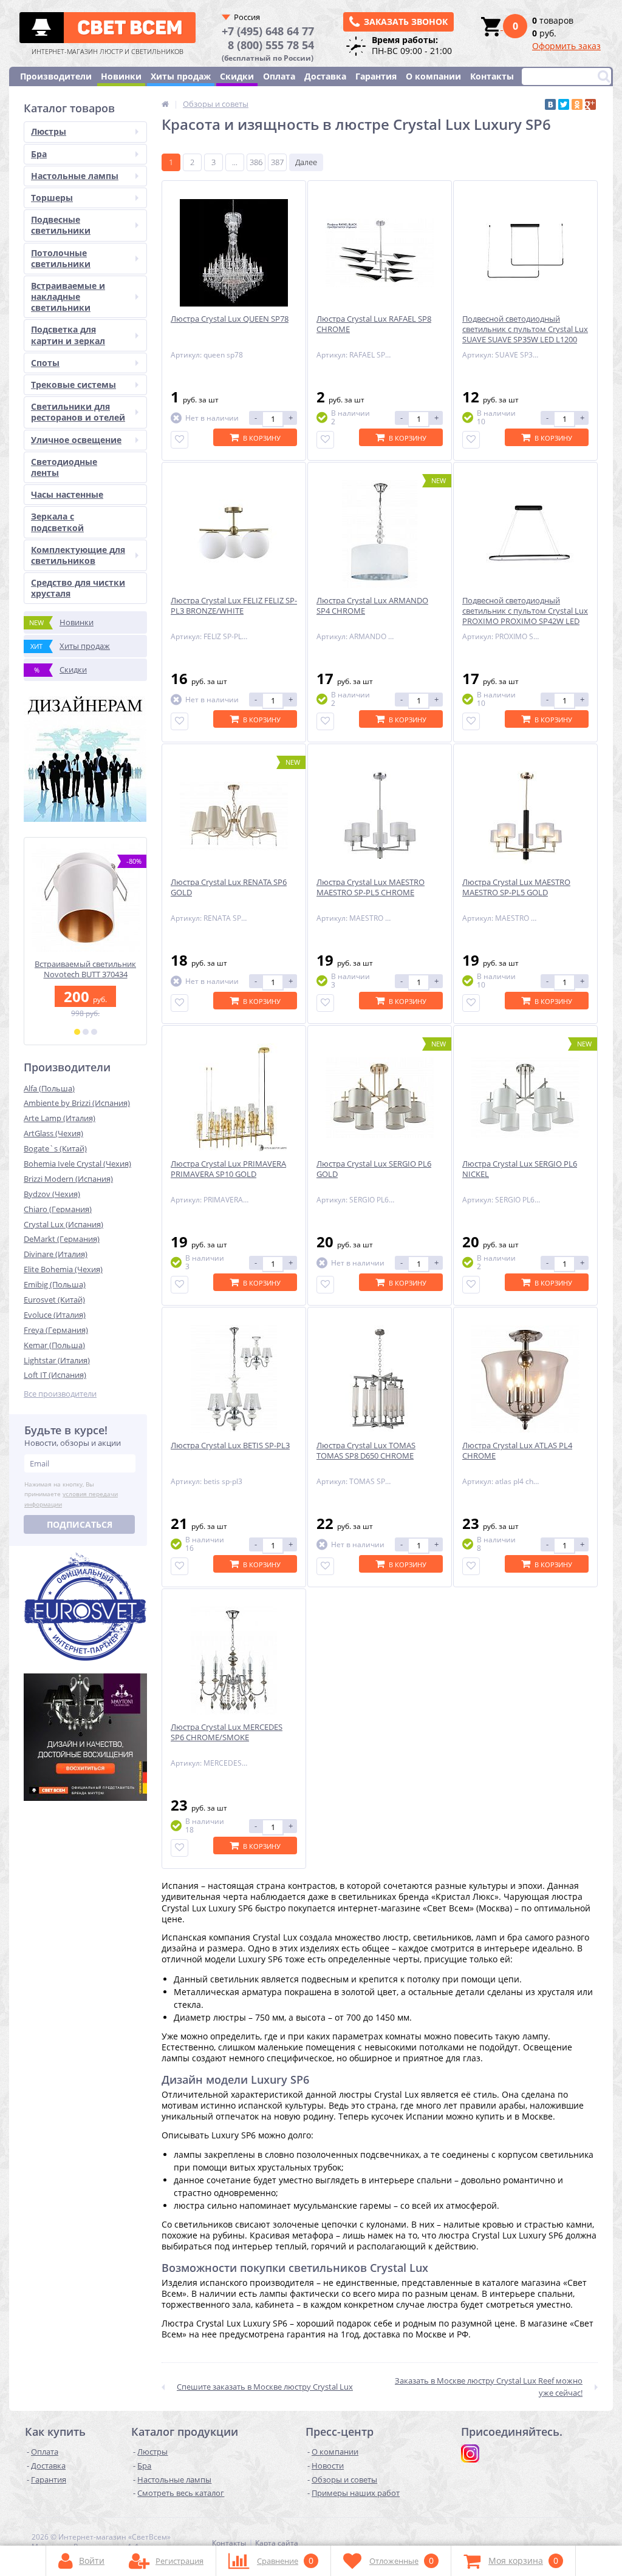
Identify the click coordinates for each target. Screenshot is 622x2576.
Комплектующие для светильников (78, 555)
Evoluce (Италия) (55, 1315)
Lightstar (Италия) (57, 1360)
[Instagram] (470, 2453)
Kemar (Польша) (54, 1345)
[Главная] (165, 104)
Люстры (49, 131)
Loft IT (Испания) (55, 1375)
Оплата (279, 76)
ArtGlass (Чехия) (53, 1133)
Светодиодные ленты (64, 467)
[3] (94, 1032)
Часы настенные (67, 494)
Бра (39, 154)
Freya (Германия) (56, 1330)
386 (256, 162)
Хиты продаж (181, 76)
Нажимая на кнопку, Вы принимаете (71, 1494)
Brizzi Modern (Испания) (68, 1179)
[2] (86, 1032)
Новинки (121, 76)
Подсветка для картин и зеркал (68, 335)
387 (277, 162)
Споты (45, 363)
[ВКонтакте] (550, 104)
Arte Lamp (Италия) (60, 1118)
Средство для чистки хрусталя (78, 588)
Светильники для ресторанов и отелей (78, 412)
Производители (56, 76)
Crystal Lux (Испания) (63, 1224)
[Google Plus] (590, 104)
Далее (306, 162)
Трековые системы (73, 385)
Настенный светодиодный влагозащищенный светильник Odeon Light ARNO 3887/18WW (85, 980)
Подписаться (80, 1524)
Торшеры (52, 198)
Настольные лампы (75, 176)
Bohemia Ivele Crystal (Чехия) (77, 1164)
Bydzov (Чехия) (52, 1194)
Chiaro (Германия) (58, 1209)
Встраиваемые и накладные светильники (68, 297)
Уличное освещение (76, 440)
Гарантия (376, 76)
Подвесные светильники (61, 225)
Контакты (492, 76)
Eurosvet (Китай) (54, 1300)
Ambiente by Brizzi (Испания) (77, 1103)
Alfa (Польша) (49, 1088)
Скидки (237, 76)
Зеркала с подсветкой (57, 522)
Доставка (325, 76)
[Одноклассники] (577, 104)
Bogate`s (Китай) (55, 1148)
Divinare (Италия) (56, 1254)
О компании (433, 76)
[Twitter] (564, 104)
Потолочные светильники (61, 258)
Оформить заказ (566, 46)
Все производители (60, 1394)
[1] (77, 1032)
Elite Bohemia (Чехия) (63, 1269)
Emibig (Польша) (55, 1284)
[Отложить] (179, 440)
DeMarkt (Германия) (62, 1239)
